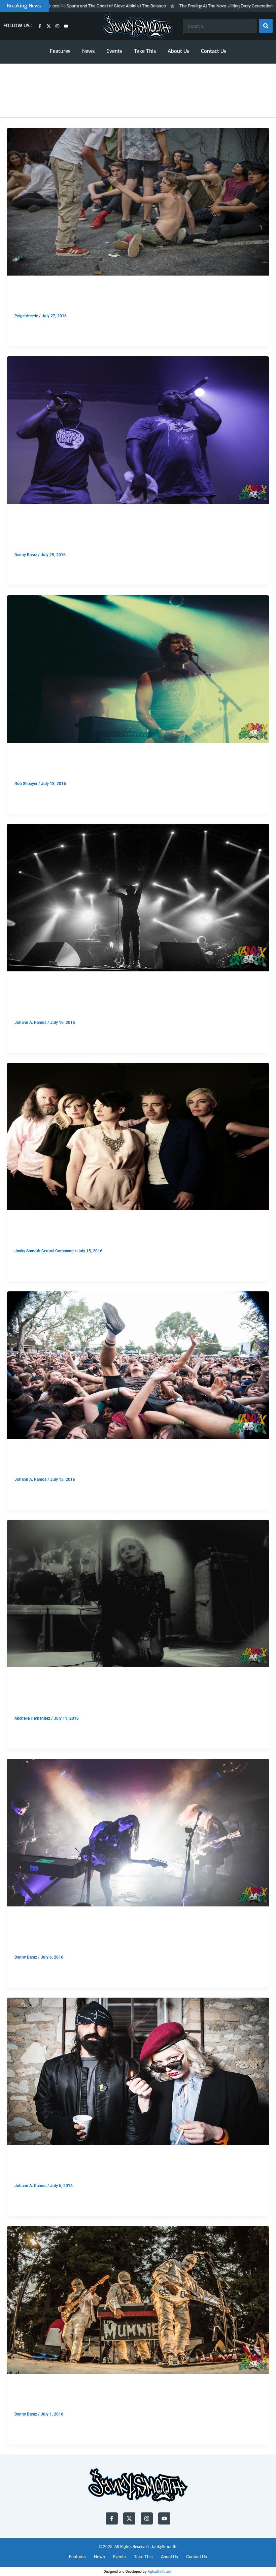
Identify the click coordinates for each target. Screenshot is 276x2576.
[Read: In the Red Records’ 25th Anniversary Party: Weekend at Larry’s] (138, 669)
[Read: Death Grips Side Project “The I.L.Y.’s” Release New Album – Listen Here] (138, 897)
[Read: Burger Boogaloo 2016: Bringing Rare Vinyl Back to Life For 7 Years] (138, 2300)
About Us (179, 51)
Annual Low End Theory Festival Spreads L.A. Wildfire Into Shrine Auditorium (135, 533)
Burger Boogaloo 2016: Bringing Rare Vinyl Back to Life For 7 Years (138, 2398)
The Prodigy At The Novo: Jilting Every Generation (169, 6)
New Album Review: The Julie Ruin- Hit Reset (97, 1235)
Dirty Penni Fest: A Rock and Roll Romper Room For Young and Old (138, 300)
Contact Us (214, 51)
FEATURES (25, 1918)
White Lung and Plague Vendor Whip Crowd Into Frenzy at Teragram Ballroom (123, 1697)
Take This (145, 51)
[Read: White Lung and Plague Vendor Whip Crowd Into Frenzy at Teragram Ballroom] (138, 1593)
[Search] (266, 26)
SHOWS (22, 287)
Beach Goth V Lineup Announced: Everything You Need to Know (132, 1463)
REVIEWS (23, 1222)
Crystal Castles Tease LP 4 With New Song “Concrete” (114, 2170)
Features (60, 51)
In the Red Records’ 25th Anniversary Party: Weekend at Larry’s (132, 767)
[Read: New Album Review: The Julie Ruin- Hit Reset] (138, 1136)
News (89, 51)
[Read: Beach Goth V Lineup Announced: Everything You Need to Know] (138, 1365)
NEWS (20, 983)
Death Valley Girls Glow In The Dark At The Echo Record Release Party (133, 1936)
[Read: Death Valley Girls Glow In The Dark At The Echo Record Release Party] (138, 1832)
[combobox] (220, 26)
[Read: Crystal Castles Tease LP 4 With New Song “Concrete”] (138, 2071)
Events (114, 51)
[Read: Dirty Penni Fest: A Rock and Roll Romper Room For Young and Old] (138, 201)
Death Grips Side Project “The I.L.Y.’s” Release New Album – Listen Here (136, 1001)
